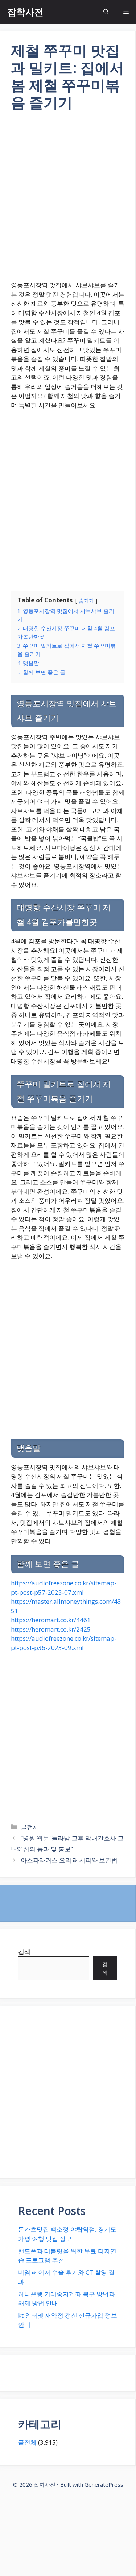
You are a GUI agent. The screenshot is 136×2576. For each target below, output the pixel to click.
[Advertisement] (68, 201)
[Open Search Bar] (106, 12)
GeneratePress (104, 2484)
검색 (24, 1952)
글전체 (30, 1827)
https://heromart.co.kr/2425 (51, 1629)
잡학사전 (25, 12)
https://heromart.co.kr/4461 (51, 1620)
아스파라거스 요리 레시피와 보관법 (69, 1860)
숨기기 (86, 600)
